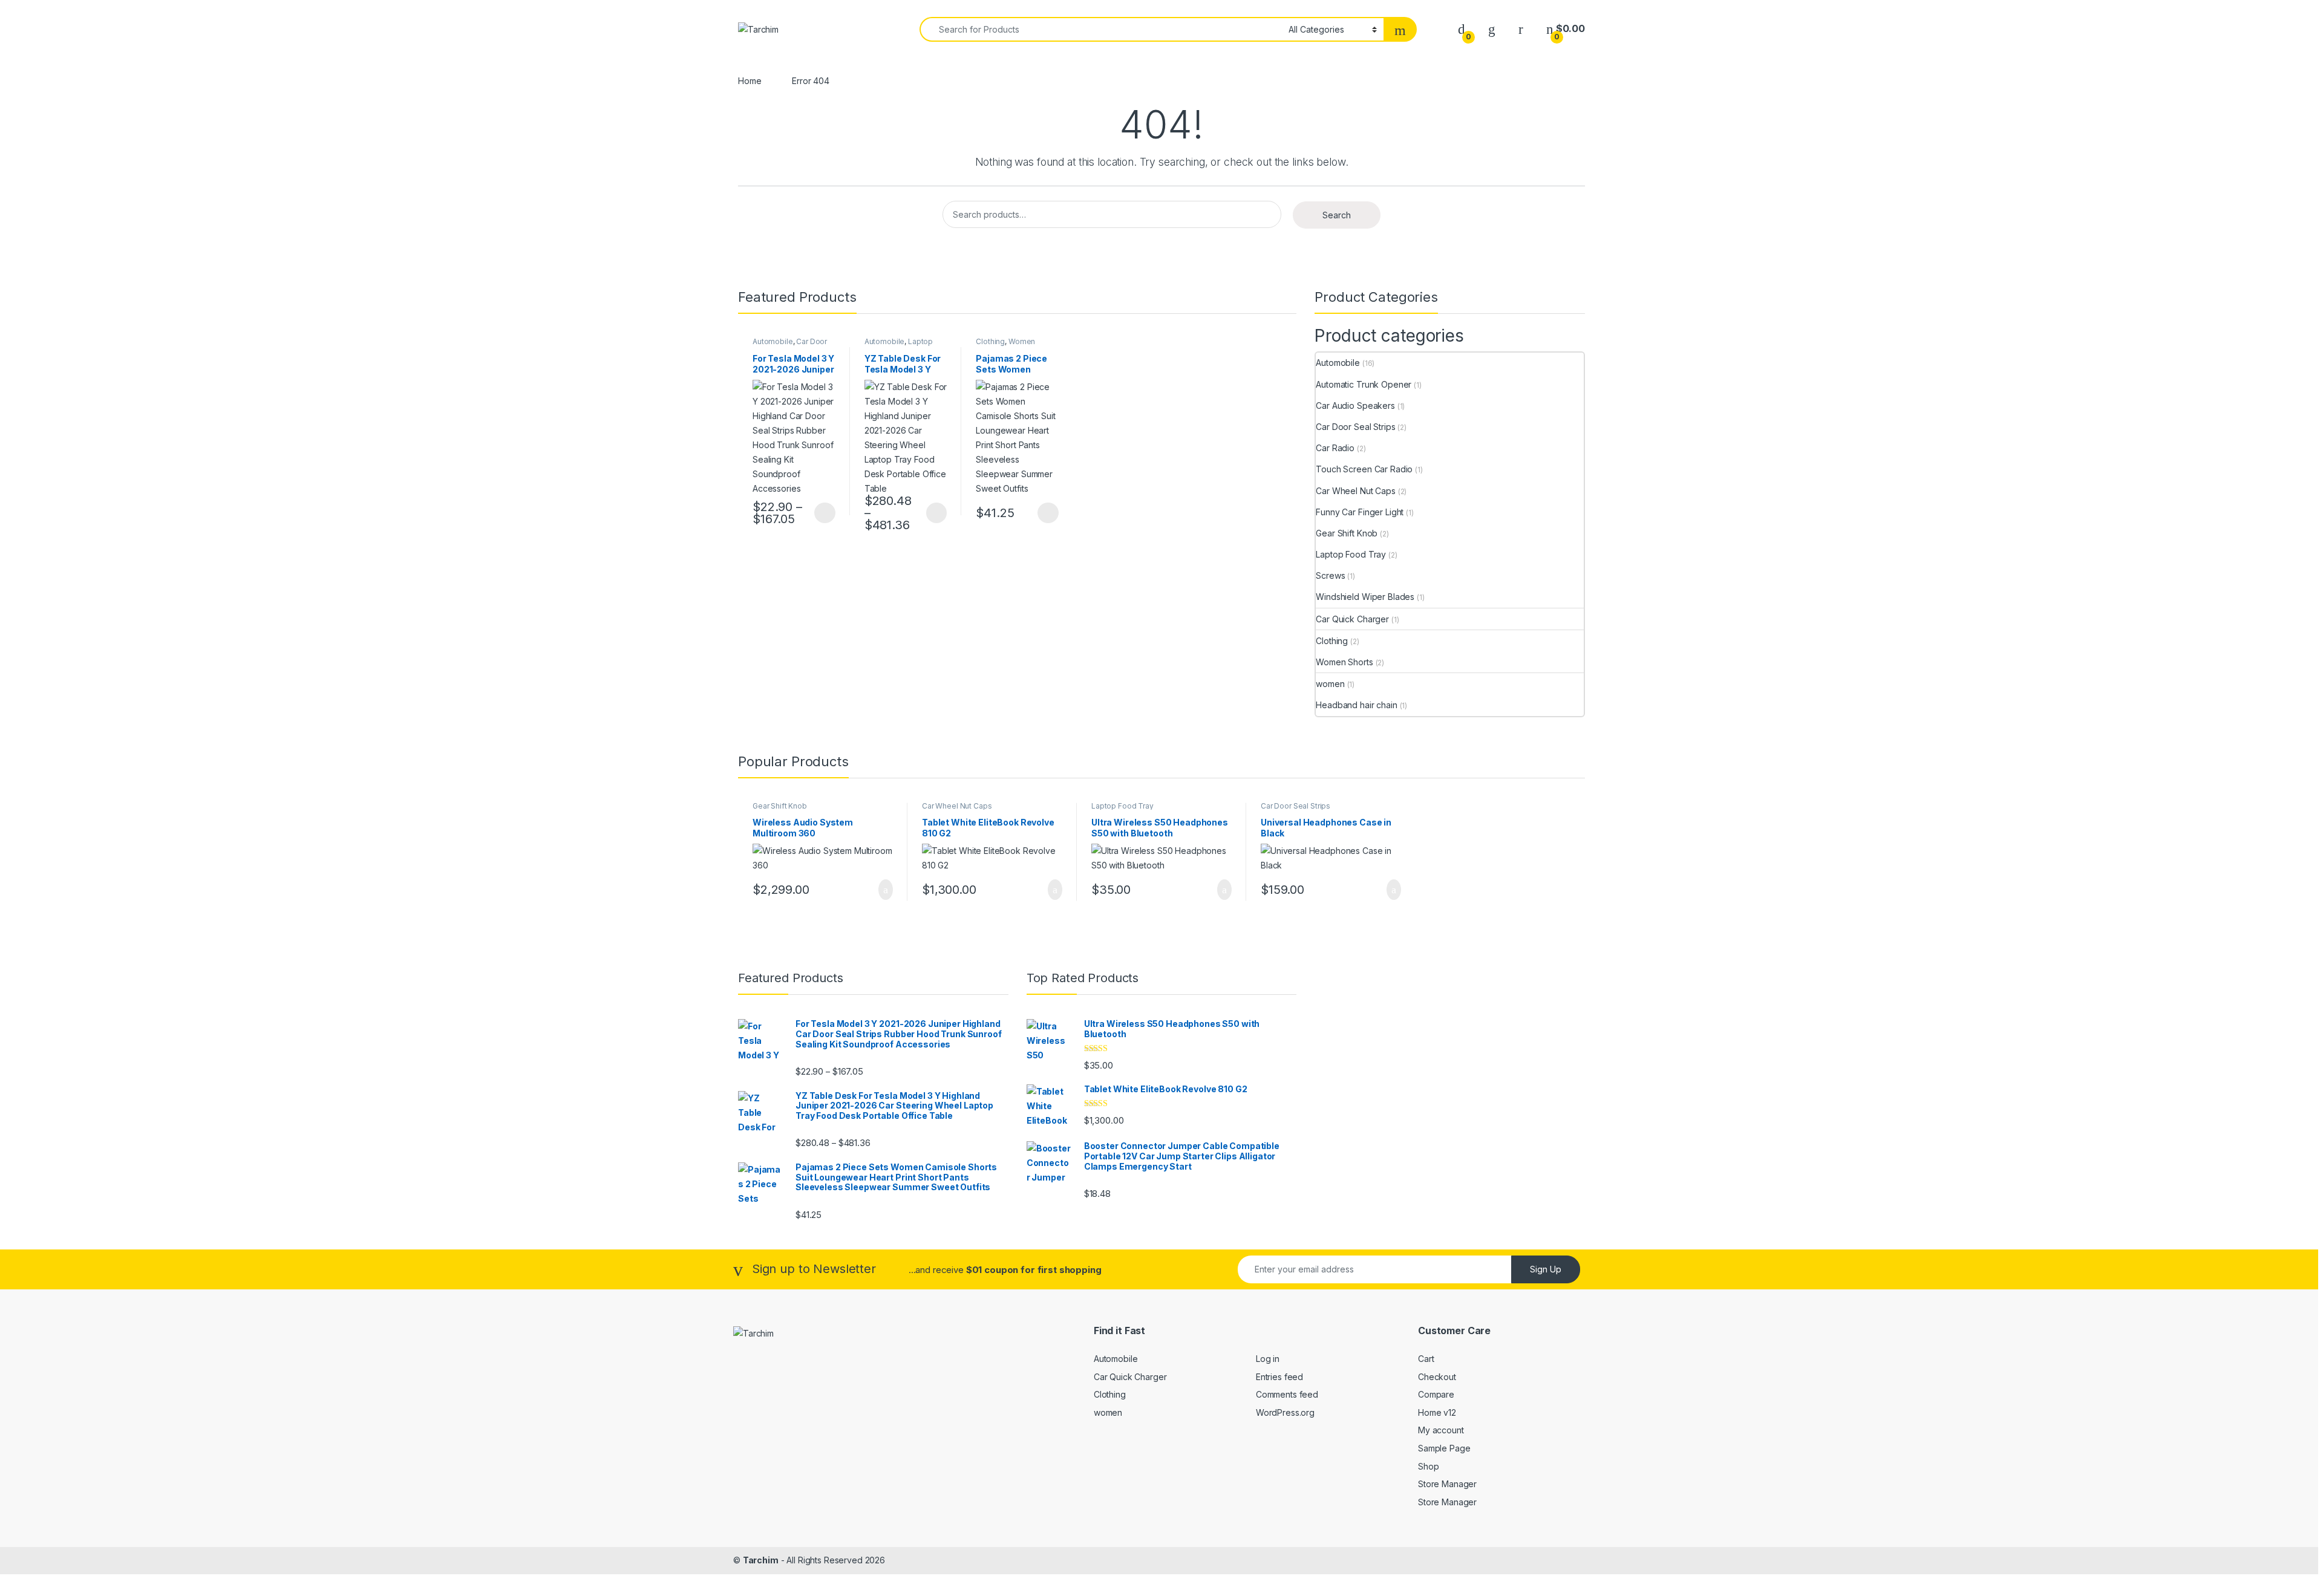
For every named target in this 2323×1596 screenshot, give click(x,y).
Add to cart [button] (885, 890)
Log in (1268, 1359)
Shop (1428, 1466)
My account (1441, 1430)
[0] (1462, 29)
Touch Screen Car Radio (1364, 469)
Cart (1426, 1359)
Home (750, 81)
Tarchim (761, 1560)
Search (1337, 215)
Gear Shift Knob (1347, 533)
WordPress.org (1285, 1412)
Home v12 (1437, 1412)
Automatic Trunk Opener (1364, 384)
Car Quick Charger (1352, 619)
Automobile (773, 341)
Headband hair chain (1356, 705)
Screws (1330, 575)
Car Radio (1335, 448)
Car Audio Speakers (1355, 406)
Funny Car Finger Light (1360, 512)
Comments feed (1287, 1394)
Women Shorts (1344, 662)
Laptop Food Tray (899, 345)
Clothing (990, 341)
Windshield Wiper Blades (1365, 597)
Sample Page (1444, 1448)
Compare (1436, 1394)
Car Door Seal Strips (1355, 427)
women (1330, 684)
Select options (821, 513)
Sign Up (1546, 1269)
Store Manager (1447, 1484)
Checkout (1437, 1377)
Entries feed (1279, 1377)
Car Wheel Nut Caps (1355, 491)
